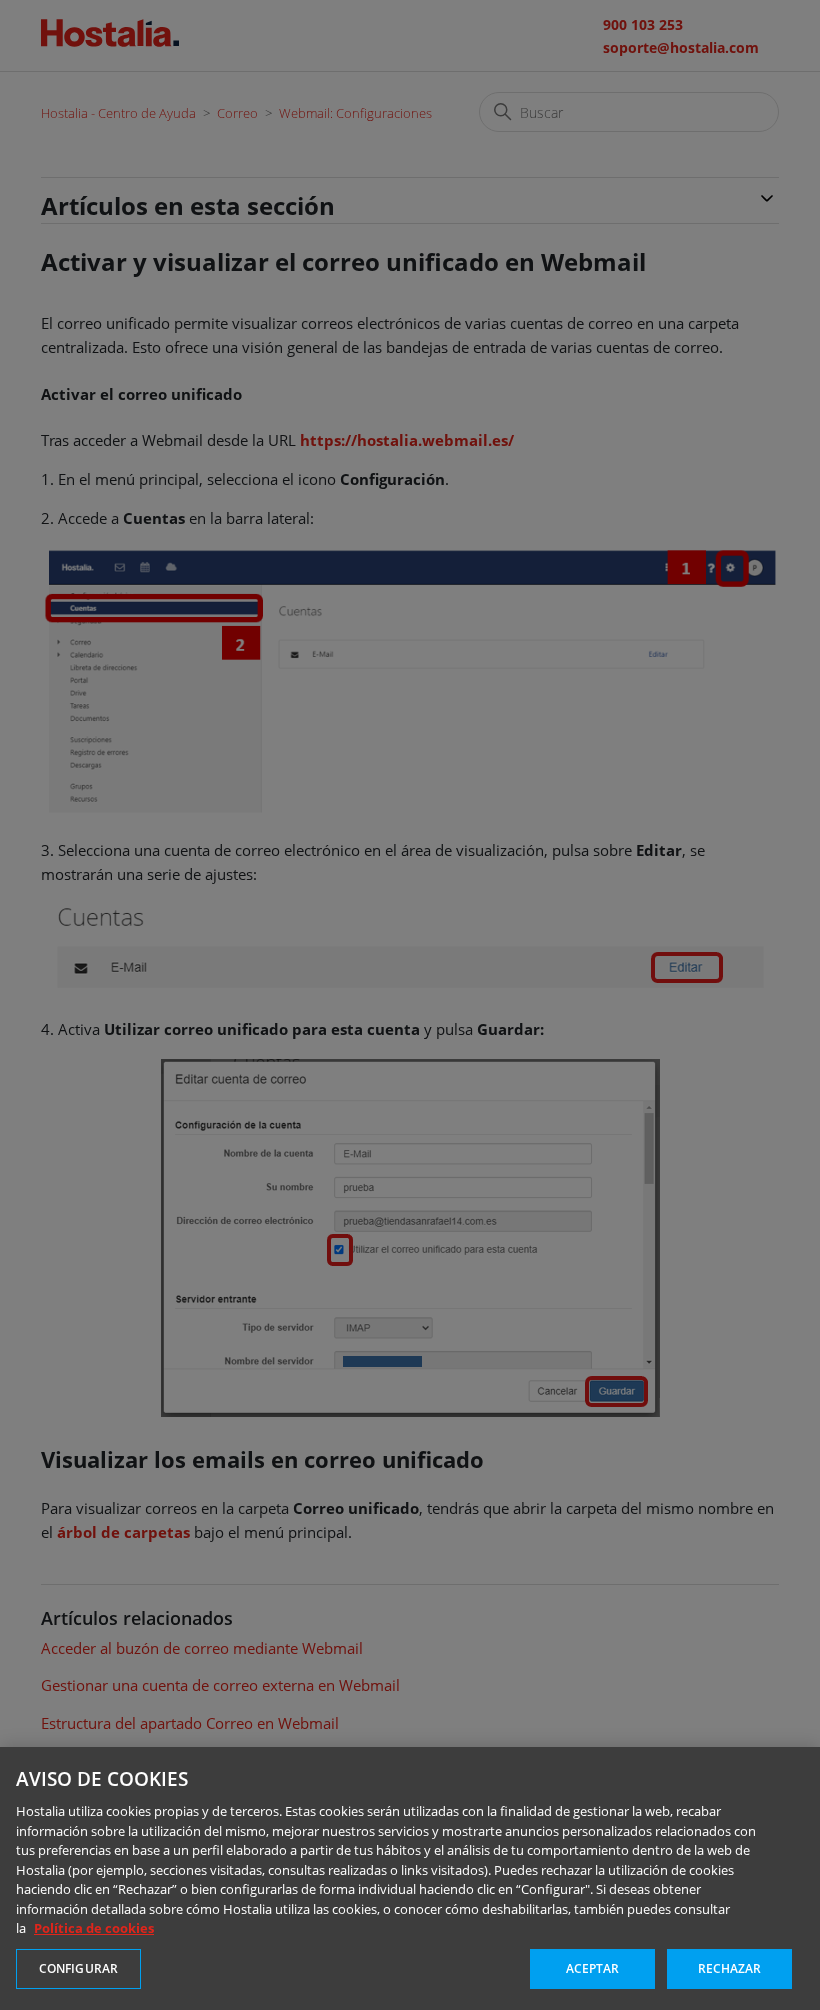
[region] (410, 1878)
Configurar (78, 1968)
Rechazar (730, 1968)
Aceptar (593, 1968)
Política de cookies (94, 1928)
